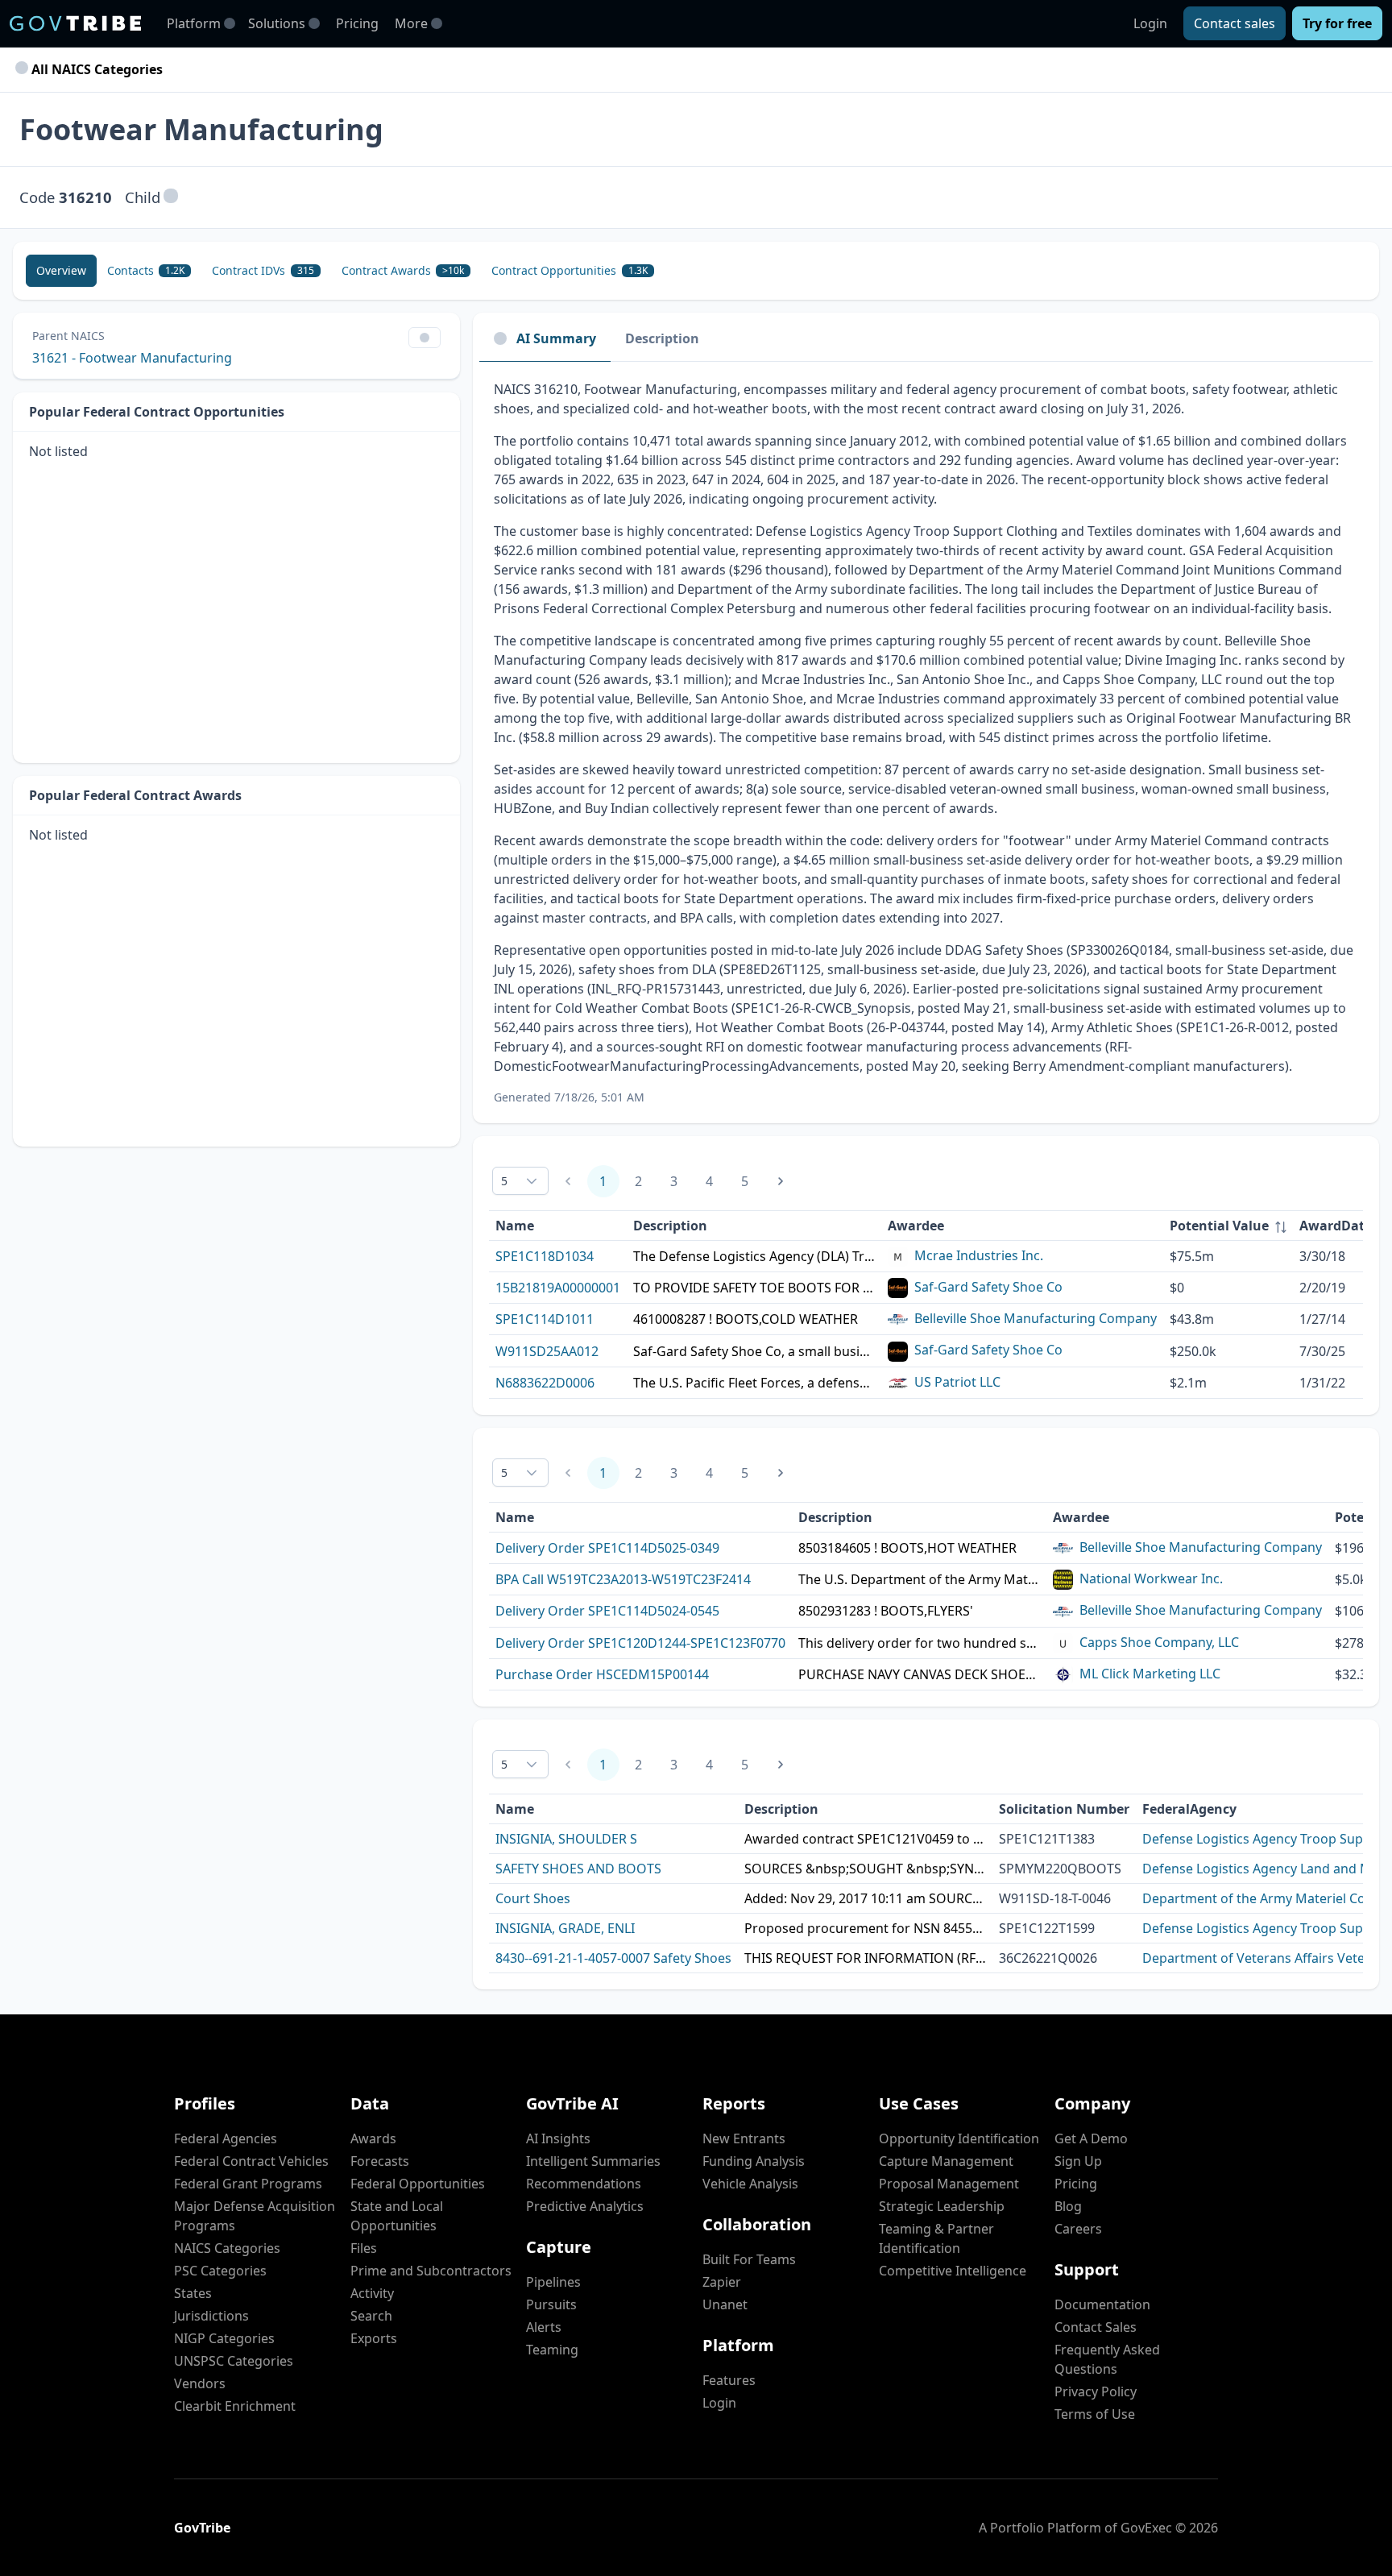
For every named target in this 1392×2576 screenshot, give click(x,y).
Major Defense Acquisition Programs (255, 2216)
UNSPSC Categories (234, 2361)
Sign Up (1078, 2161)
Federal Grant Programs (248, 2184)
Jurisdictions (211, 2316)
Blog (1068, 2206)
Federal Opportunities (418, 2184)
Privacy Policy (1096, 2391)
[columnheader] (1228, 1226)
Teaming (552, 2350)
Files (364, 2248)
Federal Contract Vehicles (251, 2161)
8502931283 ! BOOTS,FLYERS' (886, 1611)
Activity (372, 2293)
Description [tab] (662, 338)
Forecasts (380, 2161)
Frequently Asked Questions (1107, 2359)
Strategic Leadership (942, 2206)
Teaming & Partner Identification (936, 2238)
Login (1150, 23)
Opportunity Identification (959, 2138)
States (193, 2293)
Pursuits (551, 2304)
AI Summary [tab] (556, 338)
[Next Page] (781, 1181)
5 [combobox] (504, 1181)
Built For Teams (749, 2259)
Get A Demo (1091, 2138)
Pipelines (553, 2282)
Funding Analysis (754, 2161)
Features (729, 2380)
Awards (373, 2138)
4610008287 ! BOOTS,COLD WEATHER (746, 1319)
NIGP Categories (224, 2338)
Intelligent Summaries (593, 2161)
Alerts (544, 2327)
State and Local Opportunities (397, 2216)
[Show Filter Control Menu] (425, 338)
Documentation (1102, 2304)
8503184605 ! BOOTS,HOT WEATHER (907, 1548)
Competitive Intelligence (953, 2271)
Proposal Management (949, 2184)
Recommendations (584, 2184)
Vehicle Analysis (750, 2184)
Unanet (725, 2304)
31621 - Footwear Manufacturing (132, 358)
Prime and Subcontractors (431, 2271)
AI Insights (558, 2138)
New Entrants (744, 2138)
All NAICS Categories (95, 69)
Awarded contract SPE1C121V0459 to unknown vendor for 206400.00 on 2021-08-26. (865, 1839)
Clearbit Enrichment (235, 2406)
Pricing (357, 23)
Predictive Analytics (585, 2206)
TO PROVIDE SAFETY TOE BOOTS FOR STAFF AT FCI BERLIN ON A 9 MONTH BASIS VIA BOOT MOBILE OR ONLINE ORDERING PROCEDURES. (754, 1288)
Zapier (722, 2282)
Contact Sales (1096, 2327)
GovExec (1146, 2528)
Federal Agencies (226, 2138)
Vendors (200, 2383)
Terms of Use (1095, 2414)
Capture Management (946, 2161)
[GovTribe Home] (75, 23)
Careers (1078, 2229)
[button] (171, 197)
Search (371, 2316)
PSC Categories (220, 2271)
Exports (374, 2338)
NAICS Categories (227, 2248)
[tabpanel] (926, 743)
